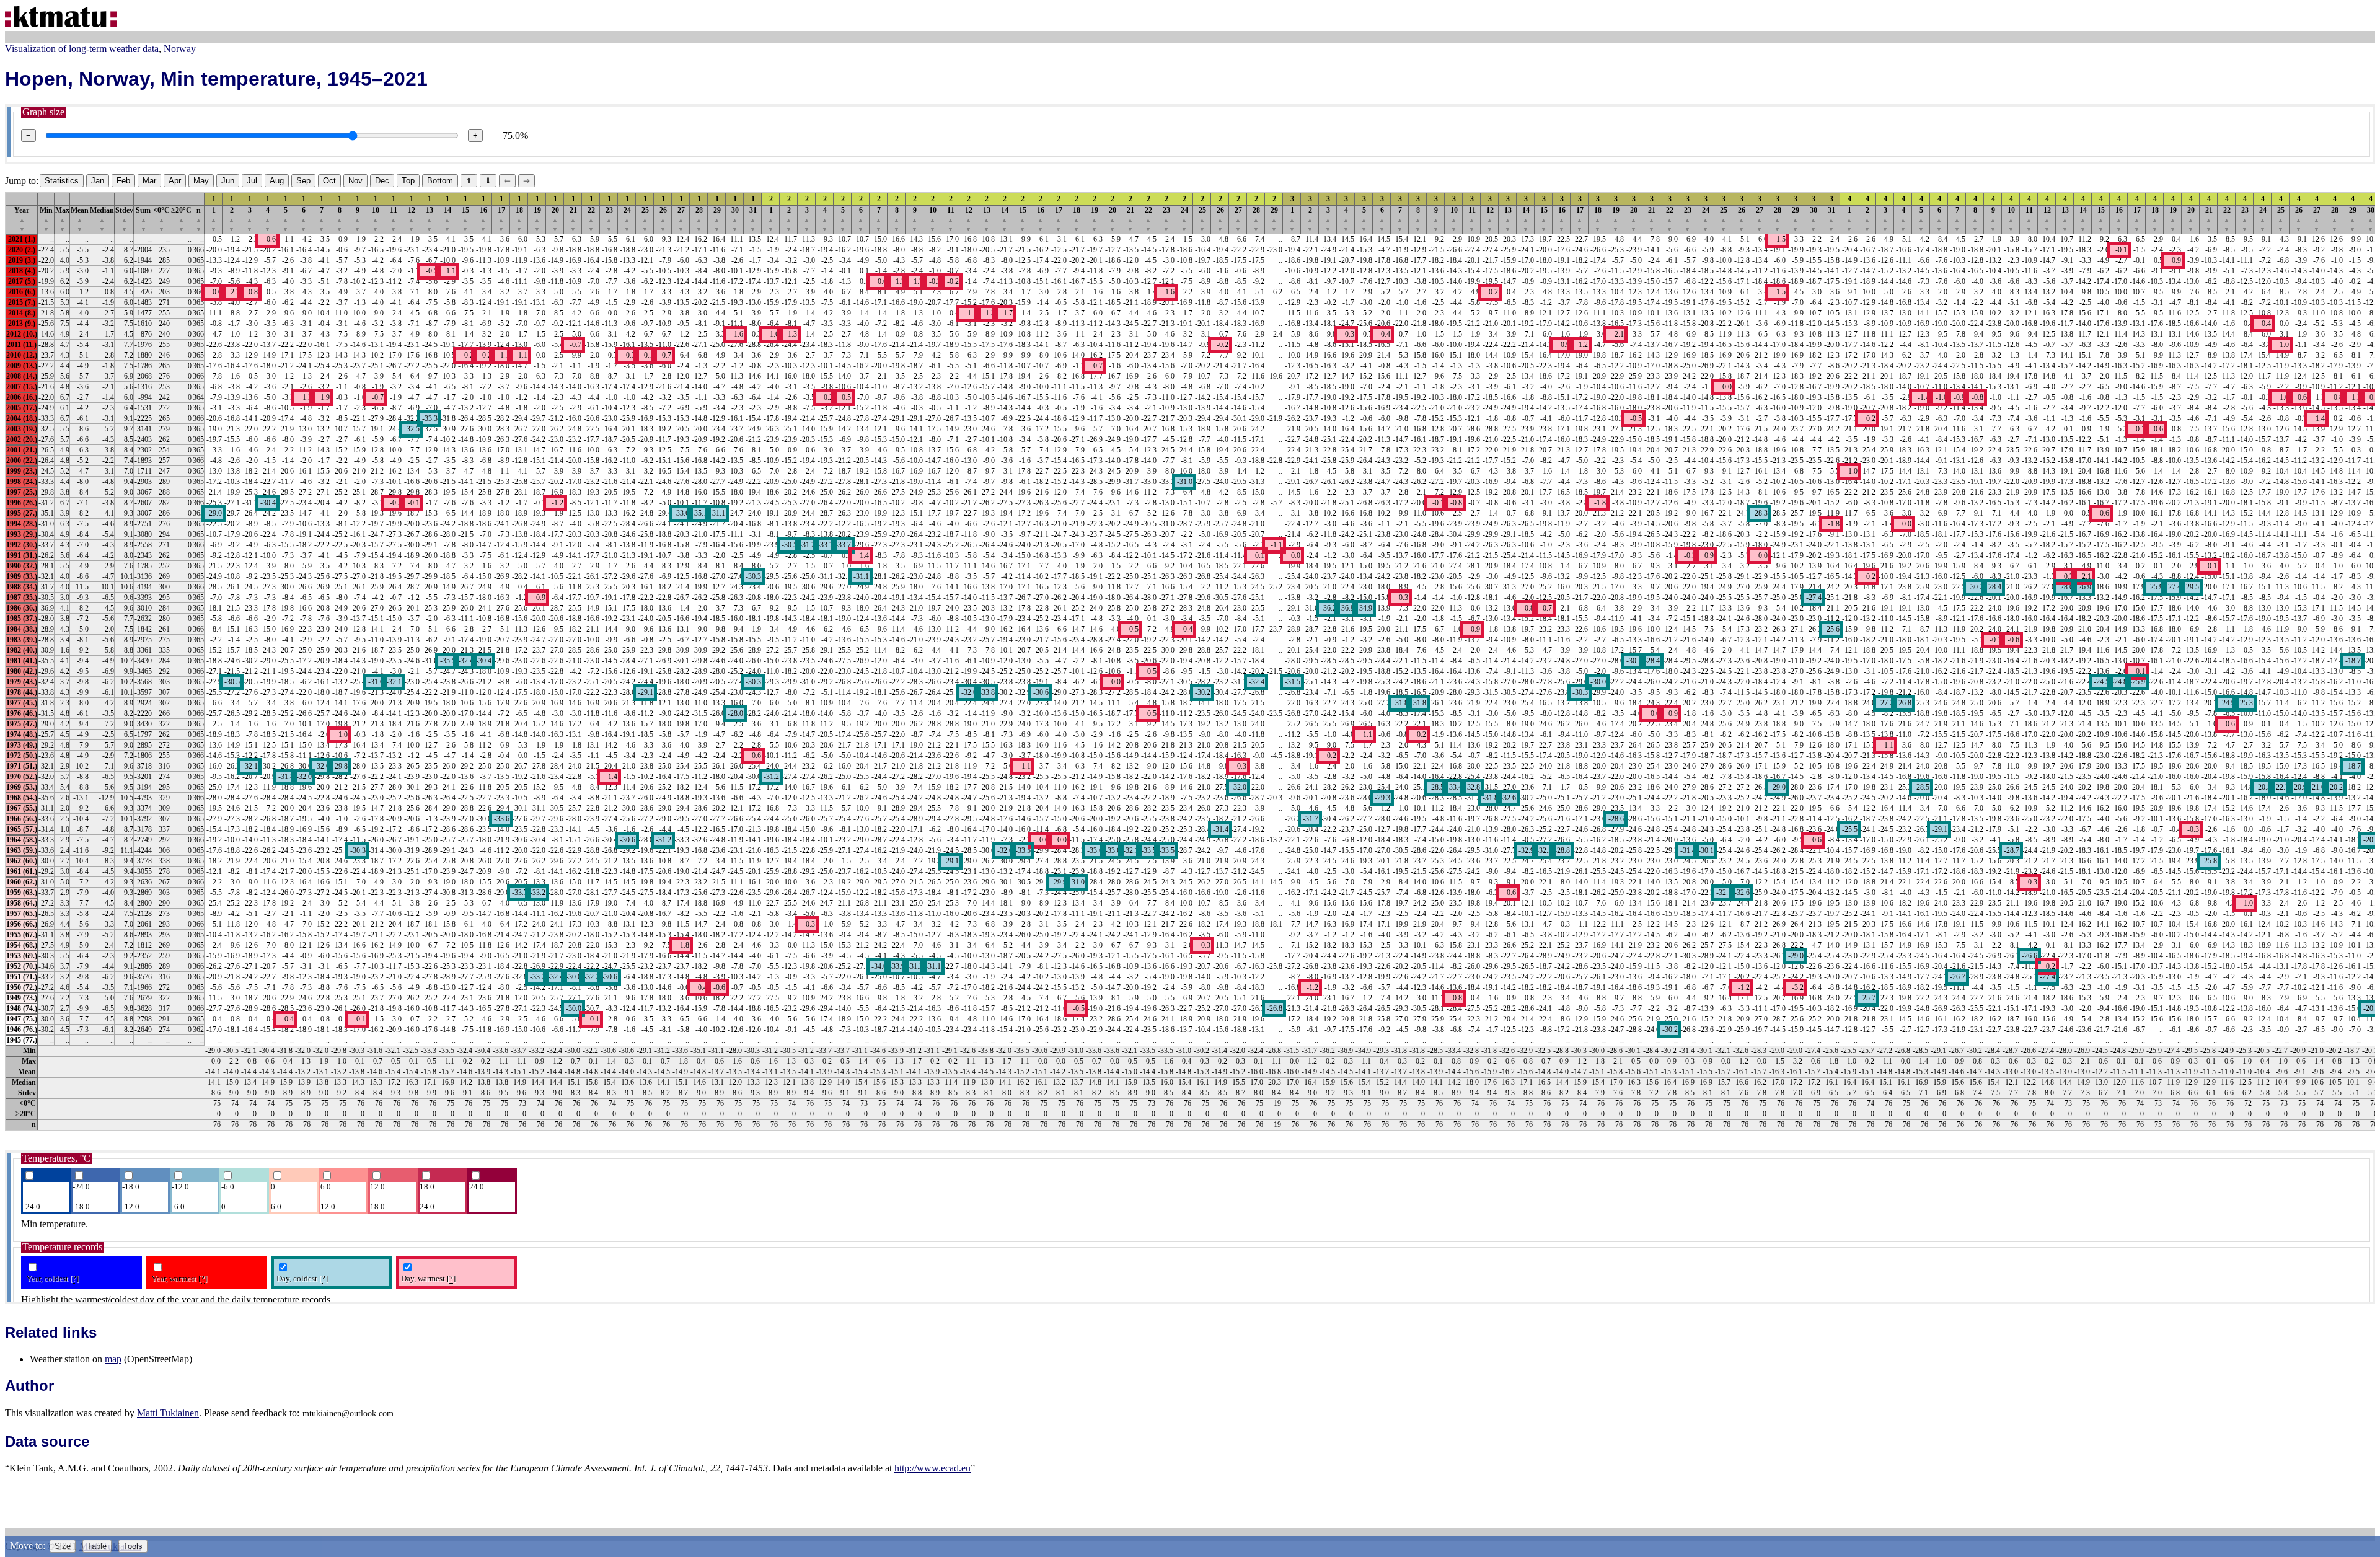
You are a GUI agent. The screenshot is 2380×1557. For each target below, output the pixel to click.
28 (699, 219)
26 (663, 219)
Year (22, 219)
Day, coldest (302, 1278)
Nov (355, 181)
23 (609, 219)
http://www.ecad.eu (932, 1468)
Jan (98, 181)
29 (717, 219)
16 (483, 219)
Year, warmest (179, 1278)
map (113, 1359)
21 (573, 219)
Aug (277, 181)
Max (62, 219)
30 (735, 219)
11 (394, 219)
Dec (382, 181)
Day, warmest (428, 1278)
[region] (1190, 661)
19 (537, 219)
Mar (149, 181)
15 (465, 219)
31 (753, 219)
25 (645, 219)
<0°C (161, 219)
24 (627, 219)
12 (412, 219)
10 (376, 219)
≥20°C (181, 219)
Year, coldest (52, 1278)
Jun (228, 181)
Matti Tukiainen (168, 1413)
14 (447, 219)
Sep (303, 181)
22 (591, 219)
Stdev (124, 219)
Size (63, 1546)
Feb (123, 181)
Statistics (62, 181)
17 (501, 219)
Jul (252, 181)
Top (408, 181)
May (201, 181)
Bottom (440, 181)
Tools (133, 1546)
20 (555, 219)
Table (97, 1546)
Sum (143, 219)
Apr (175, 181)
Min (46, 219)
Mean (80, 219)
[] (74, 1278)
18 (519, 219)
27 (681, 219)
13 (430, 219)
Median (102, 219)
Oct (329, 181)
